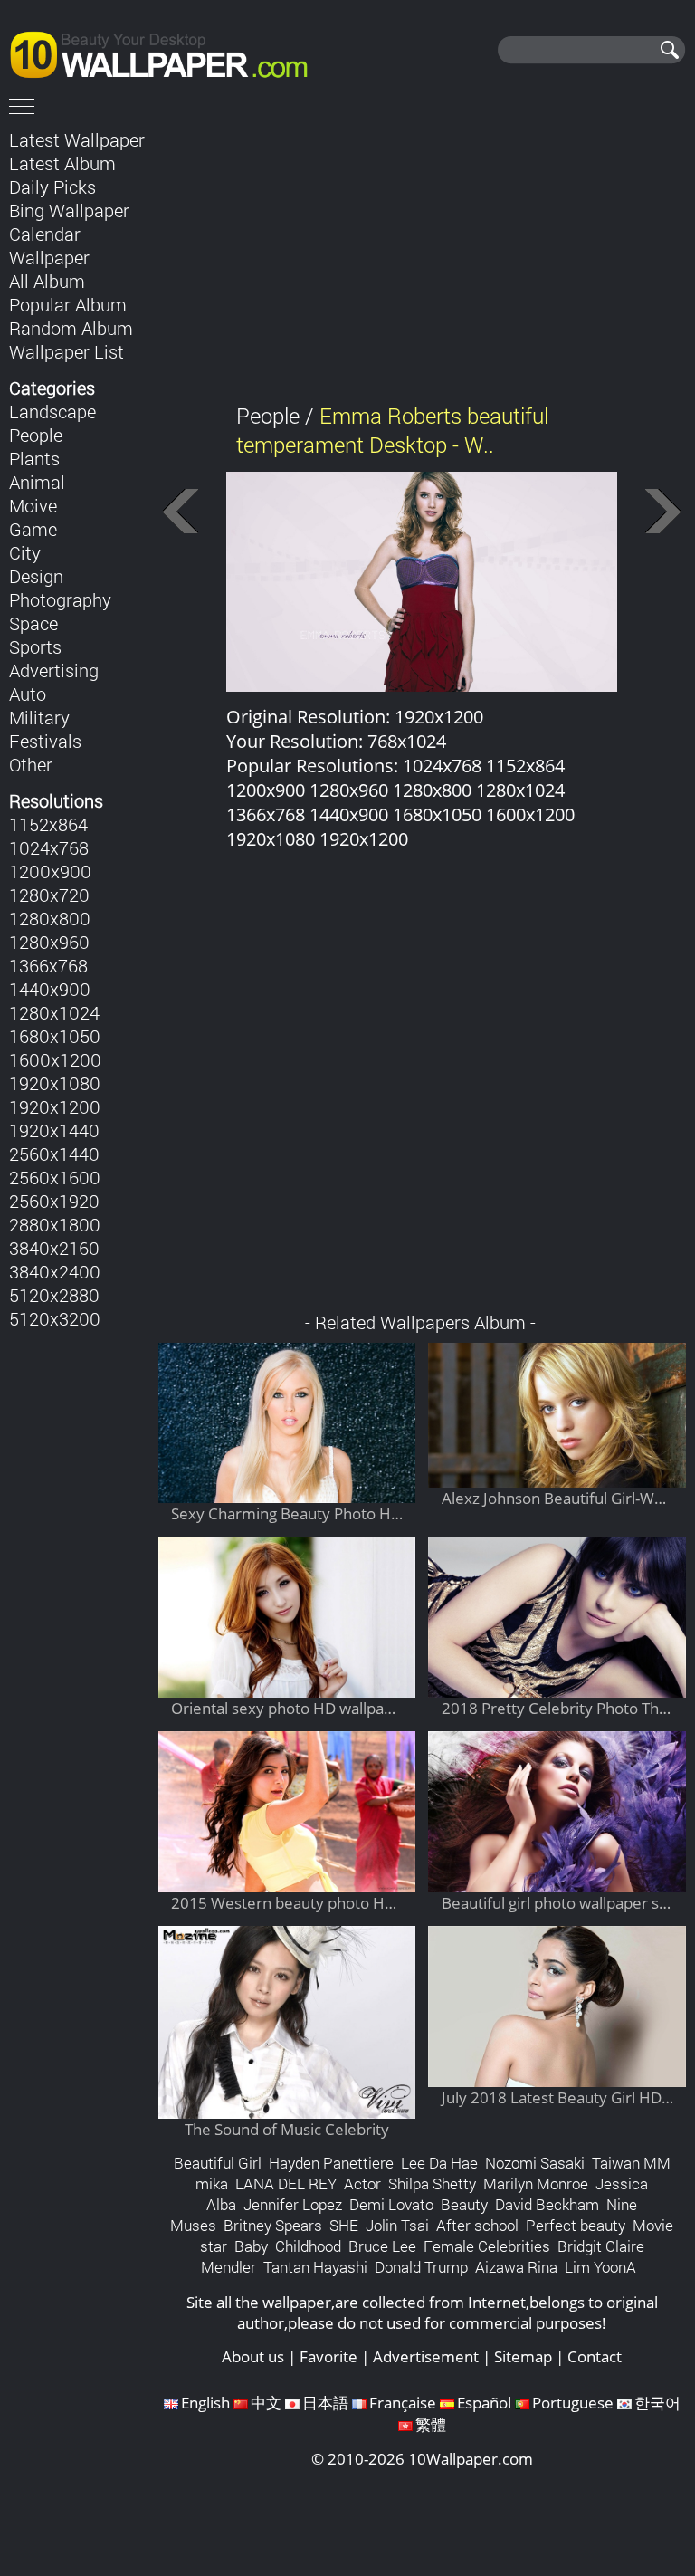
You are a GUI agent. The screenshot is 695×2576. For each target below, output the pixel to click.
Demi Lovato (391, 2204)
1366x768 (48, 965)
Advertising (54, 670)
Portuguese (573, 2403)
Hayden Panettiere (331, 2163)
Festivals (45, 741)
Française (403, 2403)
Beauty (464, 2204)
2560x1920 (54, 1201)
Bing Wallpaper (69, 210)
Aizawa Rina (516, 2267)
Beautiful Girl (218, 2163)
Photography (60, 599)
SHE (344, 2225)
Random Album (71, 328)
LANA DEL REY (286, 2183)
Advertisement (426, 2356)
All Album (47, 281)
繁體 (431, 2424)
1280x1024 (54, 1012)
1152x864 (48, 824)
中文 (266, 2403)
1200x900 (50, 871)
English (205, 2403)
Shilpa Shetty (432, 2183)
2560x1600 (55, 1177)
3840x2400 (55, 1271)
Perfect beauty (576, 2225)
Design (36, 576)
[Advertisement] (422, 253)
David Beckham (547, 2204)
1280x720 (49, 895)
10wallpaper (167, 52)
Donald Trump (421, 2267)
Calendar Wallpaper (49, 245)
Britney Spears (273, 2225)
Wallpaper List (67, 351)
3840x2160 (54, 1248)
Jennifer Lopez (293, 2204)
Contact (595, 2356)
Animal (37, 482)
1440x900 (50, 989)
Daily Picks (52, 187)
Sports (35, 646)
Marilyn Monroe (536, 2183)
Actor (362, 2183)
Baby (251, 2246)
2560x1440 (54, 1154)
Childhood (308, 2246)
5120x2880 (54, 1295)
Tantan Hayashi (315, 2267)
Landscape (52, 411)
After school (477, 2225)
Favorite (328, 2356)
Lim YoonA (600, 2267)
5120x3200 (55, 1318)
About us (253, 2356)
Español (484, 2403)
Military (39, 717)
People (36, 435)
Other (31, 764)
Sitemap (523, 2356)
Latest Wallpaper (77, 139)
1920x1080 (55, 1083)
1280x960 (49, 942)
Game (33, 529)
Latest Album (62, 163)
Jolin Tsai (397, 2225)
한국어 (657, 2403)
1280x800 (50, 918)
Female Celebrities (487, 2246)
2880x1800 (55, 1224)
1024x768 (49, 847)
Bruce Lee (382, 2246)
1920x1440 (54, 1130)
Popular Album (68, 304)
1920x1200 (55, 1106)
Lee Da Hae (439, 2163)
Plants (34, 458)
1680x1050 (55, 1036)
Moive (33, 505)
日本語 (325, 2403)
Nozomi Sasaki (535, 2163)
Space (33, 623)
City (25, 552)
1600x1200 (55, 1059)
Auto (28, 694)
